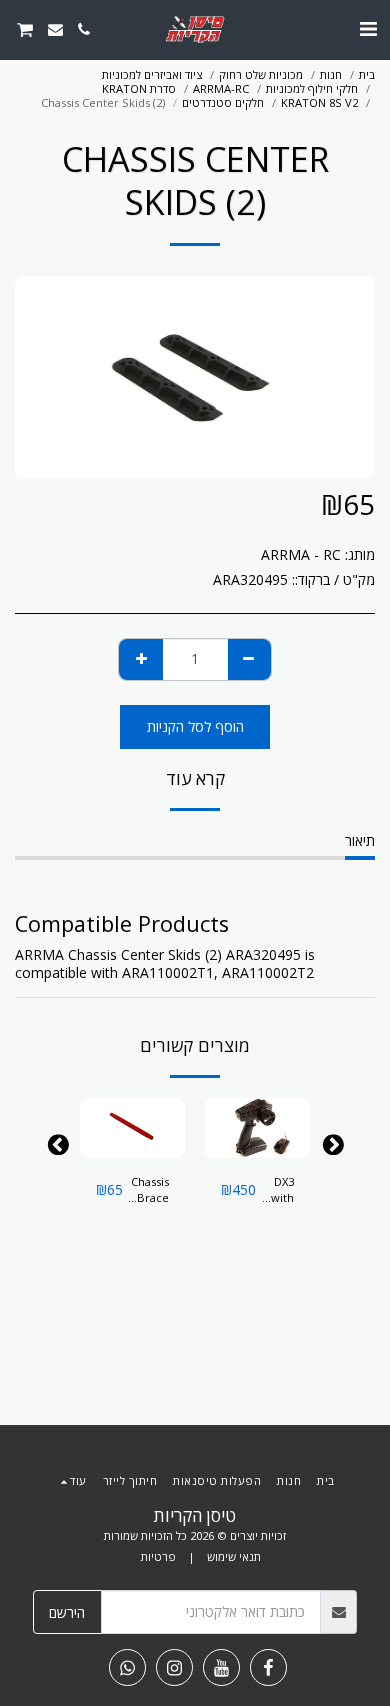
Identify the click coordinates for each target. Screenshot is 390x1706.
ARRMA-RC (221, 88)
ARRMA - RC (301, 554)
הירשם (67, 1612)
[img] (257, 1127)
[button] (368, 28)
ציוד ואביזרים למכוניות (152, 74)
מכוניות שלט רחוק (261, 74)
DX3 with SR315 (278, 1191)
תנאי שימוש (234, 1556)
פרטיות (158, 1556)
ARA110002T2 (268, 972)
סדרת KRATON (139, 88)
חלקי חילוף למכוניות (312, 88)
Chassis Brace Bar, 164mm (149, 1191)
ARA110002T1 (168, 972)
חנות (331, 74)
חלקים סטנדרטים (223, 102)
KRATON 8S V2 (319, 102)
